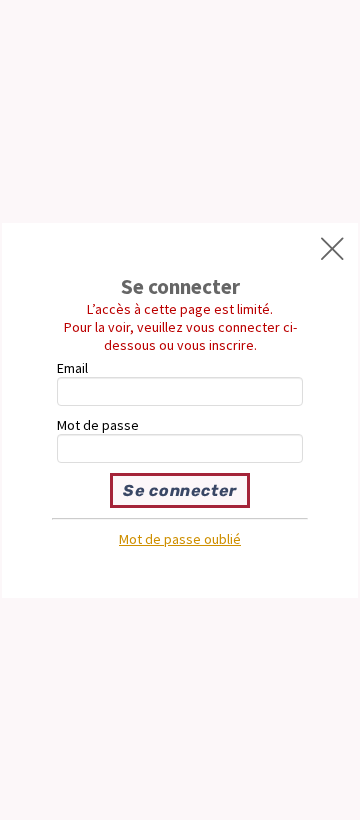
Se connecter (180, 490)
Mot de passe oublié (180, 539)
